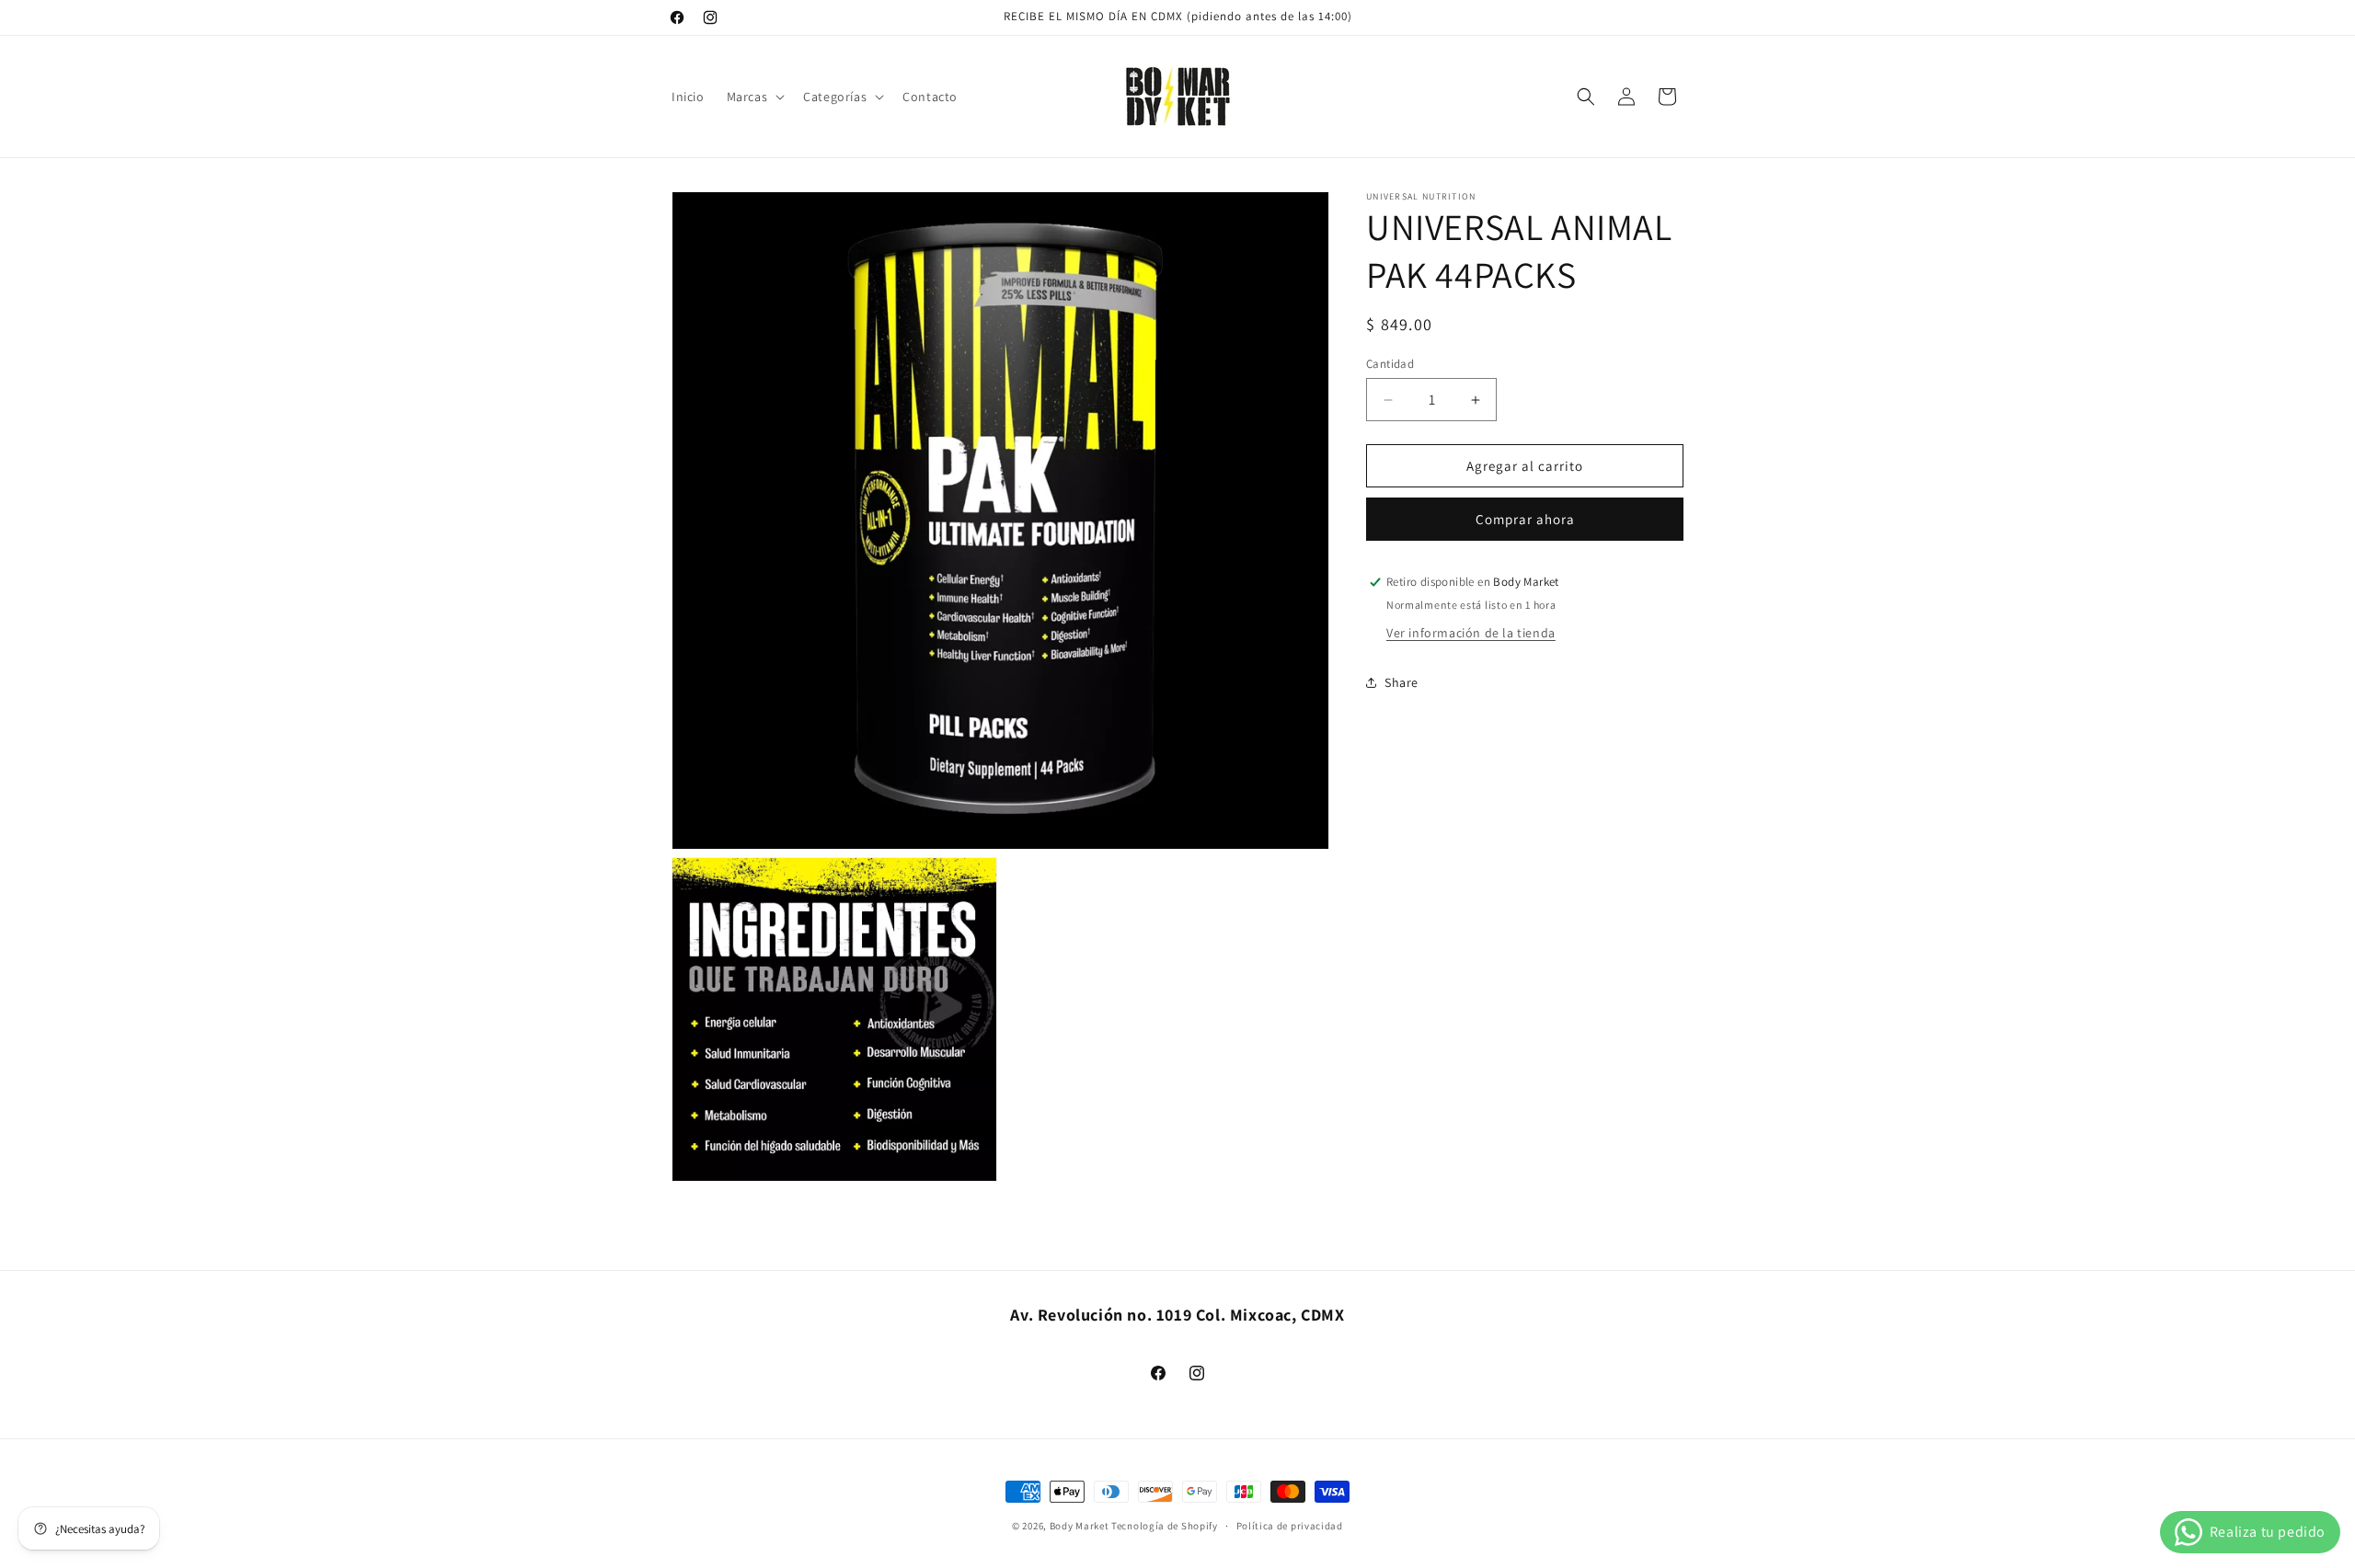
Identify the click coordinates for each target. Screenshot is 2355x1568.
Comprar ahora (1525, 519)
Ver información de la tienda (1471, 633)
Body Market (1080, 1526)
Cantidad (1390, 364)
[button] (754, 97)
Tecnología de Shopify (1165, 1526)
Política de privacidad (1290, 1525)
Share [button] (1402, 682)
